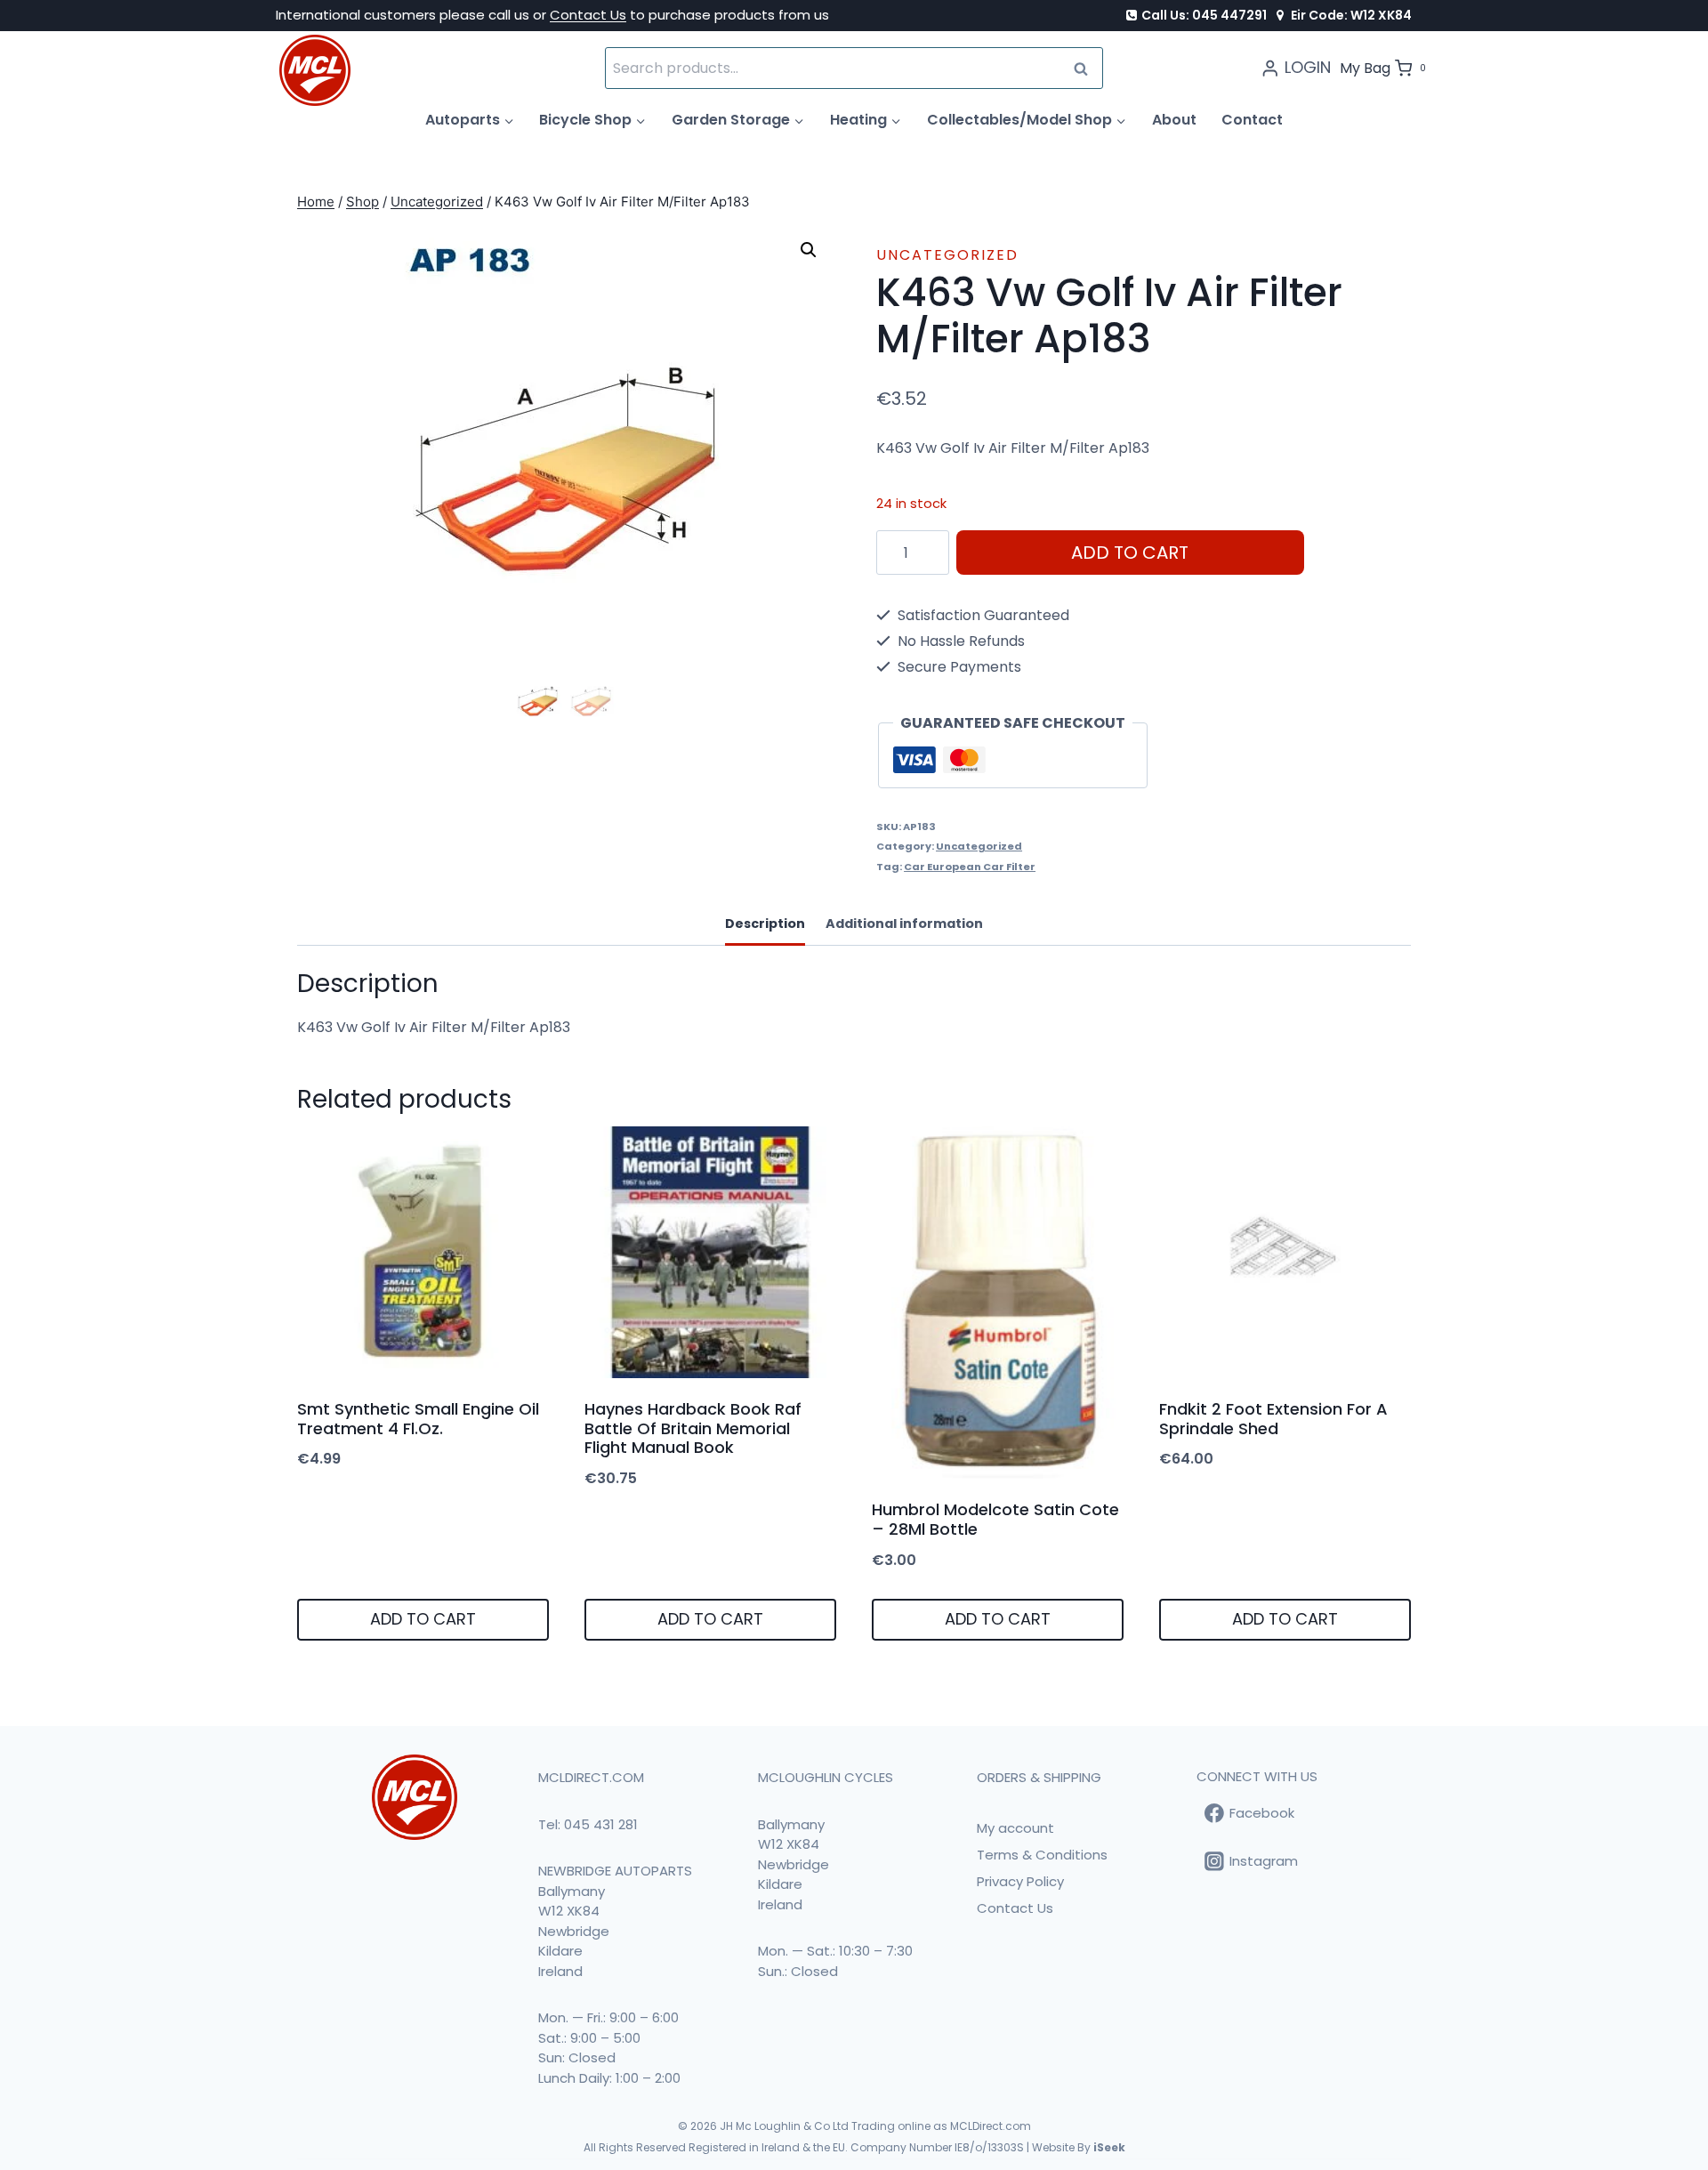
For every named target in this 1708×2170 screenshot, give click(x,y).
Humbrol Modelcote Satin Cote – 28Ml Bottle (995, 1519)
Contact (1252, 120)
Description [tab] (765, 924)
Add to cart (1130, 553)
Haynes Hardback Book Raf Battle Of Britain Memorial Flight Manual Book (693, 1428)
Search (1086, 68)
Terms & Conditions (1042, 1855)
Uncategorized (947, 255)
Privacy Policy (1020, 1881)
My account (1015, 1828)
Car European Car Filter (970, 867)
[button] (809, 250)
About (1174, 120)
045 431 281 (601, 1824)
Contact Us (588, 15)
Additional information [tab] (904, 924)
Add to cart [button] (423, 1619)
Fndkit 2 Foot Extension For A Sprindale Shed (1273, 1419)
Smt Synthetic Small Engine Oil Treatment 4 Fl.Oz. (418, 1419)
